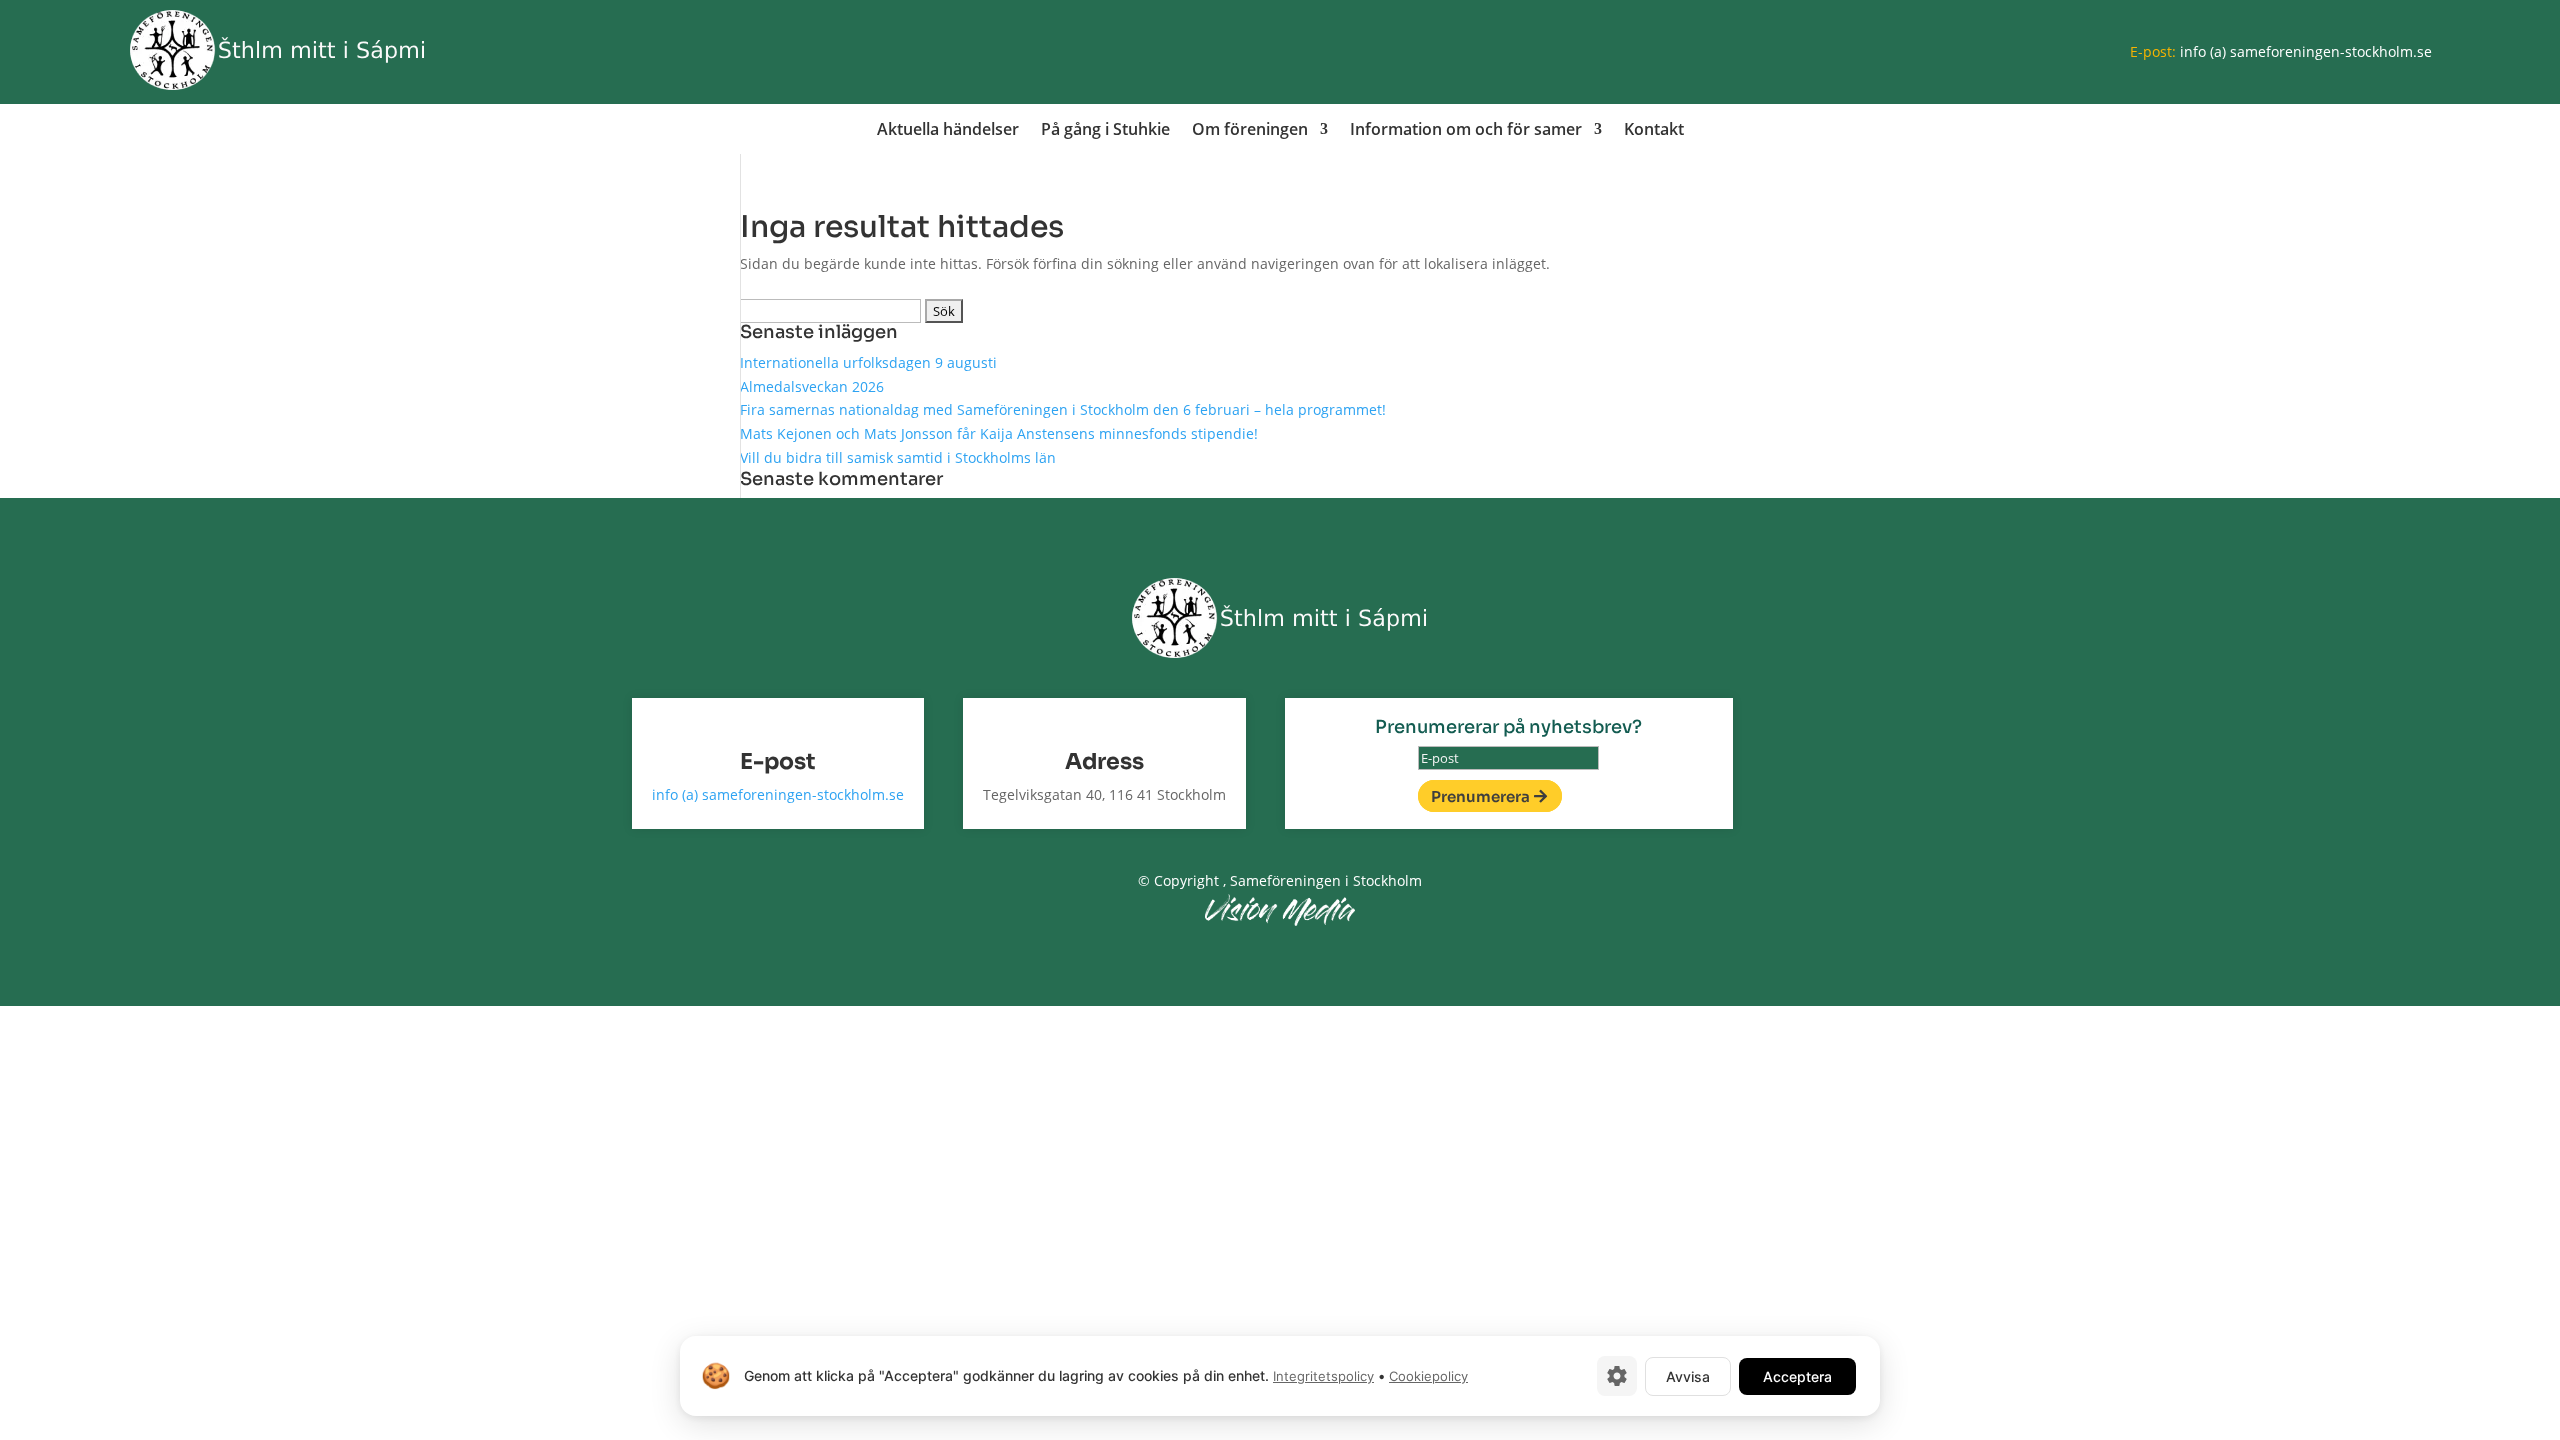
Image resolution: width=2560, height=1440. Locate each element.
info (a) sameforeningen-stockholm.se (2306, 51)
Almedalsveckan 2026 (812, 386)
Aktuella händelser (948, 131)
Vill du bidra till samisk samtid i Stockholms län (898, 457)
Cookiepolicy (1428, 1376)
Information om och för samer (1466, 131)
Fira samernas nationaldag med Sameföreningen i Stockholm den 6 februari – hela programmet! (1063, 409)
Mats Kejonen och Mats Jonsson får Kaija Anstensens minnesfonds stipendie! (999, 433)
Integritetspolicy (1323, 1376)
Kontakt (1654, 131)
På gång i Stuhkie (1105, 131)
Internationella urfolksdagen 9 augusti (868, 362)
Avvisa (1688, 1376)
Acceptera (1797, 1376)
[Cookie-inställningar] (1617, 1376)
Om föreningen (1250, 131)
